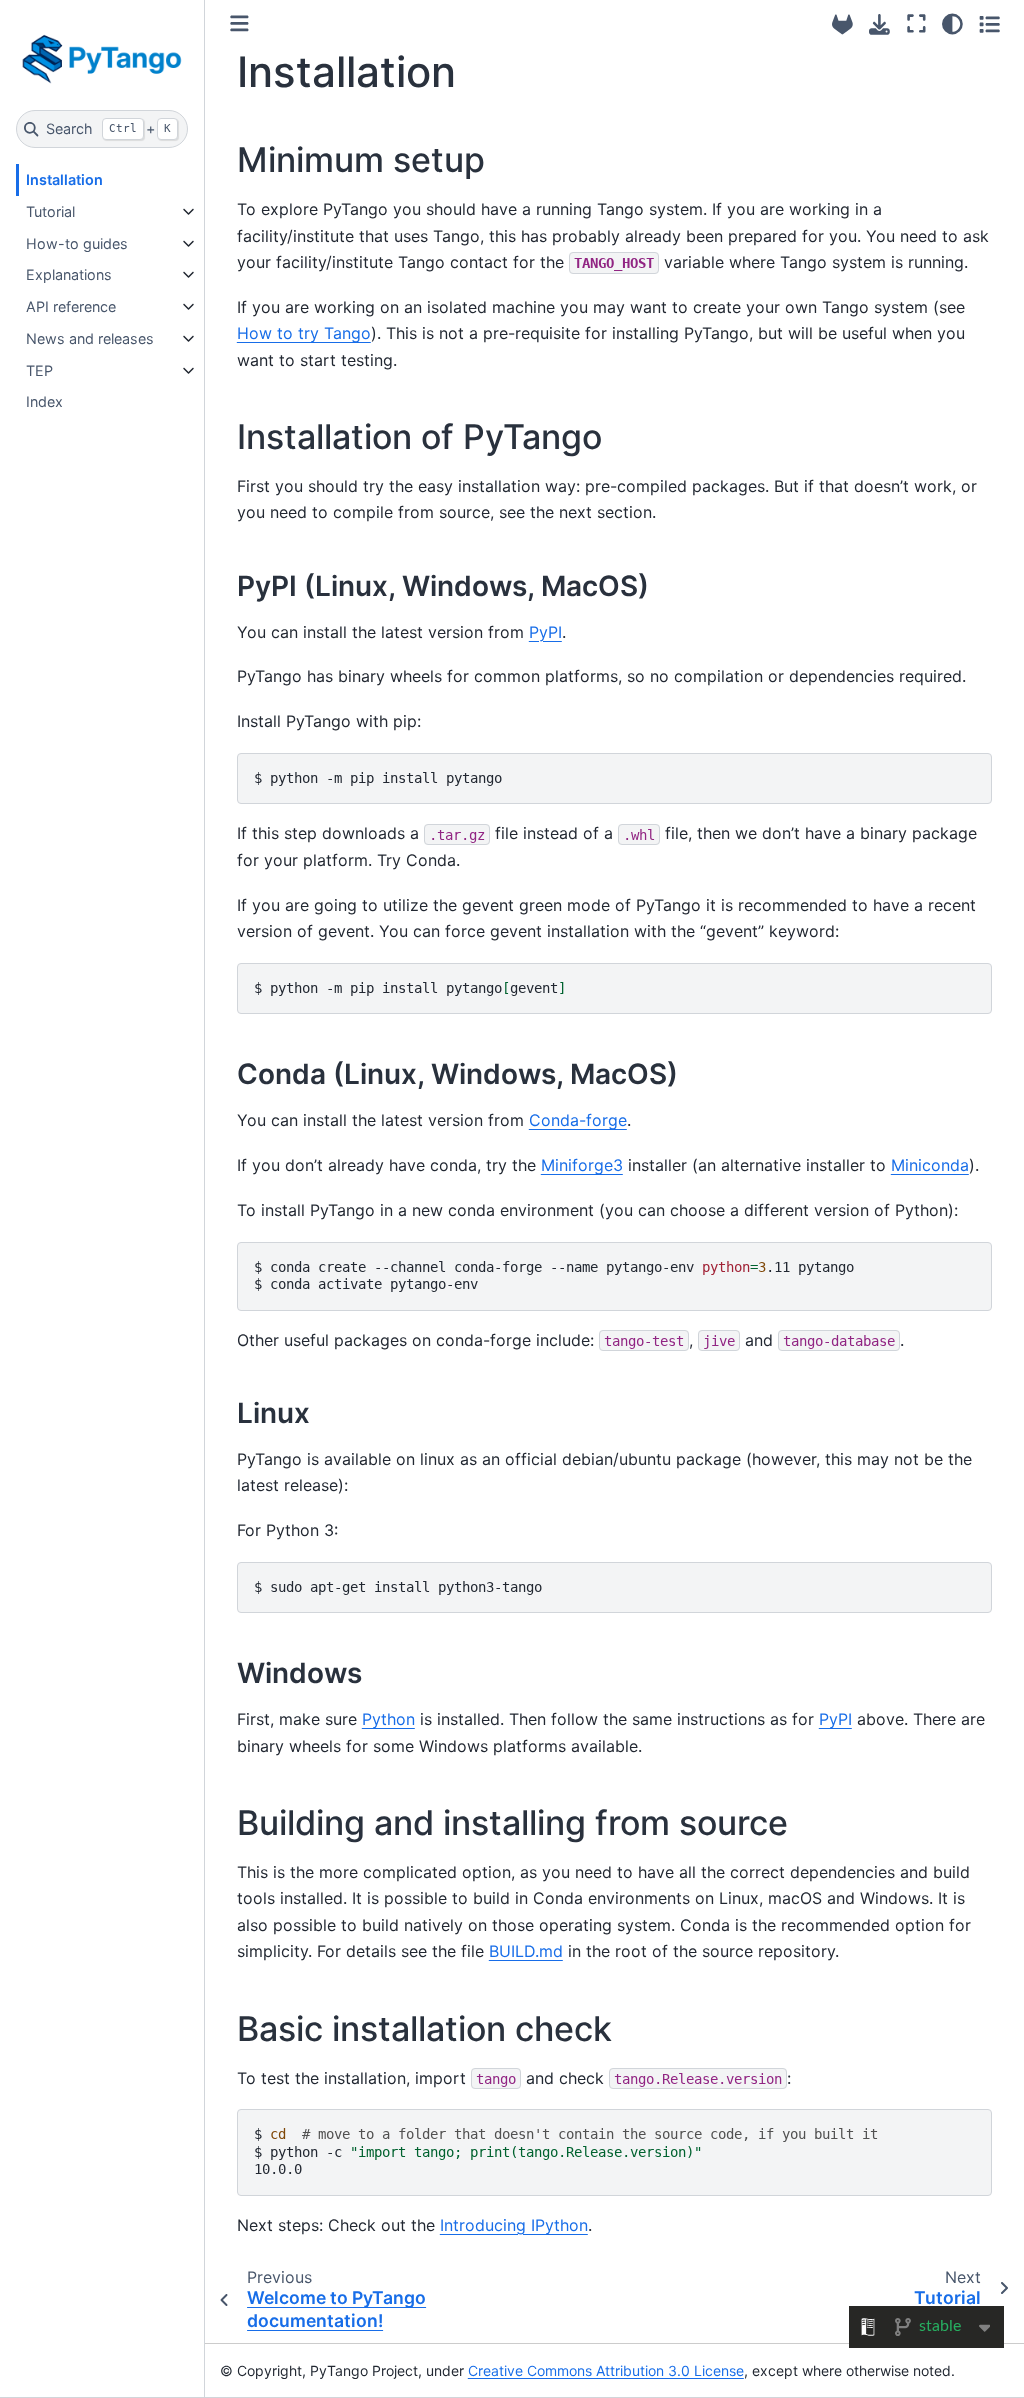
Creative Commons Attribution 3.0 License (606, 2370)
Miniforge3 (582, 1165)
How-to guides (77, 243)
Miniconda (930, 1165)
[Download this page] (879, 24)
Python (388, 1719)
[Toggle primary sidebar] (239, 23)
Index (44, 401)
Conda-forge (578, 1120)
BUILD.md (526, 1951)
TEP (39, 370)
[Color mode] (952, 24)
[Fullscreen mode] (916, 24)
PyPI (545, 632)
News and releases (90, 338)
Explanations (69, 274)
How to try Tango (304, 333)
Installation (64, 179)
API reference (71, 306)
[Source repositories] (842, 24)
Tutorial (50, 211)
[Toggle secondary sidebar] (989, 24)
